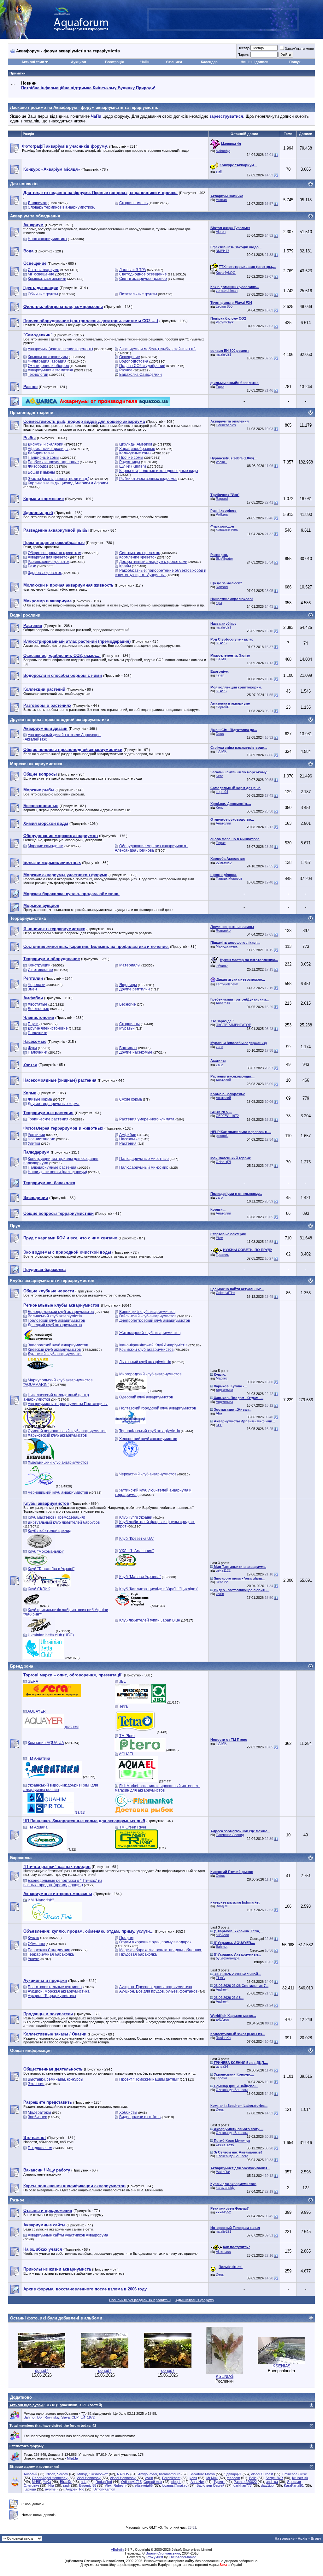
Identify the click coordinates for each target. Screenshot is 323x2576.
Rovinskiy (52, 2417)
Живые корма (40, 1099)
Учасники (174, 62)
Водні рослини (25, 615)
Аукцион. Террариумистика (52, 1996)
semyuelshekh (227, 984)
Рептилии (36, 1135)
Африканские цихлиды (48, 449)
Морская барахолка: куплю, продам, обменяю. (161, 1950)
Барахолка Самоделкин (141, 375)
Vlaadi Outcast (262, 2474)
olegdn (176, 2482)
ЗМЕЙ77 (223, 251)
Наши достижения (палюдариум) (57, 1172)
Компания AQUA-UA (46, 1743)
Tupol (220, 387)
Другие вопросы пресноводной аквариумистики (60, 720)
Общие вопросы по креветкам (55, 553)
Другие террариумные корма (54, 1104)
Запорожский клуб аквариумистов (58, 1345)
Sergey (63, 2474)
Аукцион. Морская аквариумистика (59, 1991)
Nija (51, 2485)
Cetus (220, 1876)
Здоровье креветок (45, 573)
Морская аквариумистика (36, 764)
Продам (126, 1938)
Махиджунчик (227, 946)
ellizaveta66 (144, 2485)
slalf (219, 171)
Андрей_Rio (75, 2489)
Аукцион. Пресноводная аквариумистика (156, 1987)
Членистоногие (41, 1139)
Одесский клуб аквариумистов (146, 1397)
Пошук (295, 62)
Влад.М (222, 1906)
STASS (221, 643)
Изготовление (40, 970)
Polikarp (222, 514)
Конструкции (39, 965)
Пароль (244, 55)
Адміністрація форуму (195, 2300)
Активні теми (33, 62)
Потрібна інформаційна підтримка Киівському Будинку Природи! (88, 88)
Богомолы (128, 1048)
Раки (32, 566)
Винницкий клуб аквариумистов (147, 1312)
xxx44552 (223, 2212)
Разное (126, 370)
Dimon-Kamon (104, 2489)
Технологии (38, 375)
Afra (219, 1413)
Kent (219, 776)
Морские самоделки (46, 846)
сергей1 (222, 792)
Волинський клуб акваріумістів (55, 1316)
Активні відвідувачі (26, 2405)
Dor (40, 2417)
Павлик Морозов (229, 878)
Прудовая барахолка (138, 1954)
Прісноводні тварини (32, 413)
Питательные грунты (138, 294)
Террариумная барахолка (51, 1954)
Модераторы (39, 2112)
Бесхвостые (38, 1009)
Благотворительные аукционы (55, 1987)
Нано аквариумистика (47, 239)
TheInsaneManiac (182, 2557)
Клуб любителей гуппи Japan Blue (150, 1620)
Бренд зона (22, 1666)
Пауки (33, 1024)
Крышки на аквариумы (48, 357)
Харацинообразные (137, 449)
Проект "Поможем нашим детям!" (149, 2079)
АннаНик (197, 2482)
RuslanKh (223, 2038)
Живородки (38, 466)
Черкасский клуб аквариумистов (148, 1474)
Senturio (222, 1582)
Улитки (34, 1143)
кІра (219, 603)
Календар (209, 62)
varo (219, 1047)
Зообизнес (37, 2117)
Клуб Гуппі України (136, 1517)
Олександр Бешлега (232, 2090)
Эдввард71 (233, 2474)
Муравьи (127, 1028)
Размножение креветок (49, 562)
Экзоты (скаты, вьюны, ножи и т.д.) (59, 479)
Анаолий (30, 2474)
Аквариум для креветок (48, 557)
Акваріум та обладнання (35, 216)
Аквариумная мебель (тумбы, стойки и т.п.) (157, 349)
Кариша (30, 2489)
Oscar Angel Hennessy (50, 2478)
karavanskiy (225, 2188)
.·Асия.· (222, 966)
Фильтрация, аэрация (47, 361)
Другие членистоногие (48, 1028)
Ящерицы (128, 985)
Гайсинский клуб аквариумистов (148, 1316)
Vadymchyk (225, 322)
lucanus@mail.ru (175, 2485)
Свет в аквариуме (44, 270)
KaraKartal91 (294, 2485)
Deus (220, 734)
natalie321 (223, 354)
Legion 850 (224, 306)
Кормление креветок (138, 557)
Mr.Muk (212, 2478)
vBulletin (117, 2549)
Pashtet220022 (245, 2482)
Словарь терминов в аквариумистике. (61, 207)
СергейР (223, 707)
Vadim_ (221, 462)
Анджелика (224, 1390)
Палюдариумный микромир (144, 1167)
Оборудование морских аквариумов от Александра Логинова (151, 848)
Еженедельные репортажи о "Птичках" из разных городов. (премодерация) (63, 1883)
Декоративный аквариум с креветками (153, 562)
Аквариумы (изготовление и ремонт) (60, 349)
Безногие (128, 1004)
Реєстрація (114, 62)
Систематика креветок (139, 553)
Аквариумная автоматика (50, 370)
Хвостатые (38, 1004)
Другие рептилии (135, 989)
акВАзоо (222, 1935)
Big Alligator (224, 558)
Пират (221, 843)
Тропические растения (48, 1119)
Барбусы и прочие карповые (53, 462)
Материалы (130, 965)
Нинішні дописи (255, 62)
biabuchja (223, 151)
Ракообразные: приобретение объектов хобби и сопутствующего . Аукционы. (161, 573)
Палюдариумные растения (52, 1167)
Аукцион (79, 62)
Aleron (221, 232)
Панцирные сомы (44, 458)
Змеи (32, 989)
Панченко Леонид (230, 1835)
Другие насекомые (136, 1052)
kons (193, 2478)
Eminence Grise (295, 2474)
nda (84, 2482)
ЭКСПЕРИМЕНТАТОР (233, 1025)
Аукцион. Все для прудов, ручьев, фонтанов (158, 1991)
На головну (285, 2538)
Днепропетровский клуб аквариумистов (155, 1320)
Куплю (33, 1938)
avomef (51, 2489)
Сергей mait (153, 2482)
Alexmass (223, 2252)
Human (221, 200)
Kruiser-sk (300, 2478)
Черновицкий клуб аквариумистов (58, 1492)
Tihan (220, 675)
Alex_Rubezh (115, 2485)
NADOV (123, 2474)
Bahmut (222, 1947)
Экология (36, 2084)
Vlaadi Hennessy (123, 2478)
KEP (219, 1425)
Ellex (219, 1238)
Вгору (316, 2538)
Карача (221, 2078)
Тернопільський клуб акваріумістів (150, 1431)
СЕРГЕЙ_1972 (227, 1116)
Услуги (34, 1959)
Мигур (82, 2474)
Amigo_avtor (148, 2474)
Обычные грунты (43, 294)
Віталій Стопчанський (163, 2553)
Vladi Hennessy (89, 2478)
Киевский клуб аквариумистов (54, 1350)
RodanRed (104, 2482)
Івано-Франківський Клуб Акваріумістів (153, 1345)
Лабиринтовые (41, 453)
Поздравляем (40, 2148)
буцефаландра (228, 1958)
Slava (65, 2417)
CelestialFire (225, 1293)
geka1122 (223, 1570)
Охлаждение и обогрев (48, 366)
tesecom (233, 2478)
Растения (128, 1143)
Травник (222, 1255)
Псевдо (244, 48)
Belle (253, 2478)
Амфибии (128, 1135)
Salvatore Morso (202, 2474)
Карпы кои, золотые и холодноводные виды (159, 471)
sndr (67, 2485)
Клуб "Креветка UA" (137, 1539)
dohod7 (42, 2370)
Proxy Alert (155, 2557)
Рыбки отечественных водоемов (148, 479)
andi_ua (272, 2482)
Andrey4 (222, 1989)
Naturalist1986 (227, 530)
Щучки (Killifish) (133, 466)
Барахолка (21, 1858)
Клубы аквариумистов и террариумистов (52, 1281)
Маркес (222, 1378)
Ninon (51, 2474)
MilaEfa (72, 2458)
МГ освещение (41, 274)
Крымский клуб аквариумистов (146, 1350)
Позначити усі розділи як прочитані (140, 2300)
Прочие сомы (131, 458)
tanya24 (222, 2066)
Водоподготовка (134, 361)
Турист (219, 2482)
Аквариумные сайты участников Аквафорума (68, 2235)
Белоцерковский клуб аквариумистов (61, 1312)
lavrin (220, 1594)
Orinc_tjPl (223, 1162)
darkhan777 (243, 2485)
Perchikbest (171, 2478)
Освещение (130, 357)
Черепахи (37, 985)
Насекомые (129, 1139)
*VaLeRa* (223, 2172)
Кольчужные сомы (135, 453)
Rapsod (222, 499)
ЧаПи (145, 62)
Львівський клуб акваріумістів (145, 1362)
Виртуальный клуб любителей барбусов (64, 1522)
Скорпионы (129, 1024)
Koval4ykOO (226, 273)
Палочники (38, 1033)
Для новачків (24, 184)
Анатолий (223, 823)
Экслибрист (98, 2474)
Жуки (32, 1048)
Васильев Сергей (210, 2485)
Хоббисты (128, 2112)
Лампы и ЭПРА (133, 270)
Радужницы (130, 462)
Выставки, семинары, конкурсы (56, 2079)
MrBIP (36, 2482)
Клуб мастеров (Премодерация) (56, 1517)
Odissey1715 (131, 2482)
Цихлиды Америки (136, 444)
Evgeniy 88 (88, 2485)
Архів (303, 2538)
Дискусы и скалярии (46, 444)
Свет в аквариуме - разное (143, 279)
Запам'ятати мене (299, 49)
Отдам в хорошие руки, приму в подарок (155, 1942)
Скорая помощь (133, 203)
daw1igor (268, 2485)
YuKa (47, 2482)
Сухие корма (131, 1099)
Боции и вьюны (41, 472)
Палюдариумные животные (144, 1159)
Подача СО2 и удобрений (142, 366)
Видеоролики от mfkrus (140, 2117)
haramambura (170, 2474)
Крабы (125, 566)
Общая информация (31, 2050)
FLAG (220, 1978)
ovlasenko (224, 862)
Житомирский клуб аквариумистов (150, 1333)
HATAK (221, 659)
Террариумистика (28, 918)
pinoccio (222, 1136)
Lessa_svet (225, 2144)
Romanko (223, 931)
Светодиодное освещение (143, 274)
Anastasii (223, 1003)
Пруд (15, 1226)
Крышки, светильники (47, 279)
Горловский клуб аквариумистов (56, 1320)
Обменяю (36, 1944)
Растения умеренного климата (147, 1119)
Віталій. (66, 2482)
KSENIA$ (225, 2376)
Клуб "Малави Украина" (140, 1577)
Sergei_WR (274, 2478)
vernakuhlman (227, 291)
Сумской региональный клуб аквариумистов (67, 1431)
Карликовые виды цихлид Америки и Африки (68, 483)
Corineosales (226, 425)
